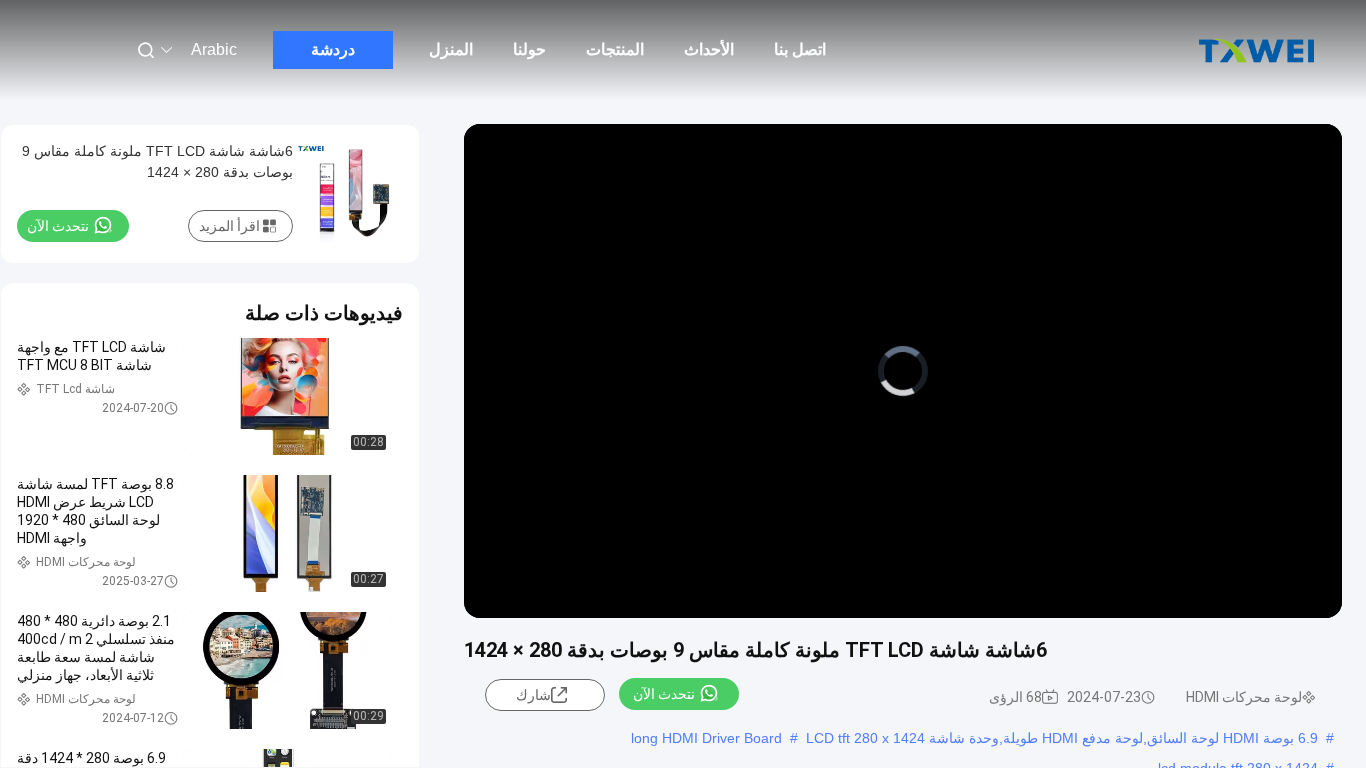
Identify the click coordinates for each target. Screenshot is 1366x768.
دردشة (333, 49)
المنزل (451, 49)
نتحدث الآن (664, 694)
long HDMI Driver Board (706, 738)
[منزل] (1256, 50)
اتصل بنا (800, 49)
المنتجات (615, 49)
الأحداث (709, 49)
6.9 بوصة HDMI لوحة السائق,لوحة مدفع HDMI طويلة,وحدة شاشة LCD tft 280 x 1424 (1062, 738)
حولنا (529, 49)
